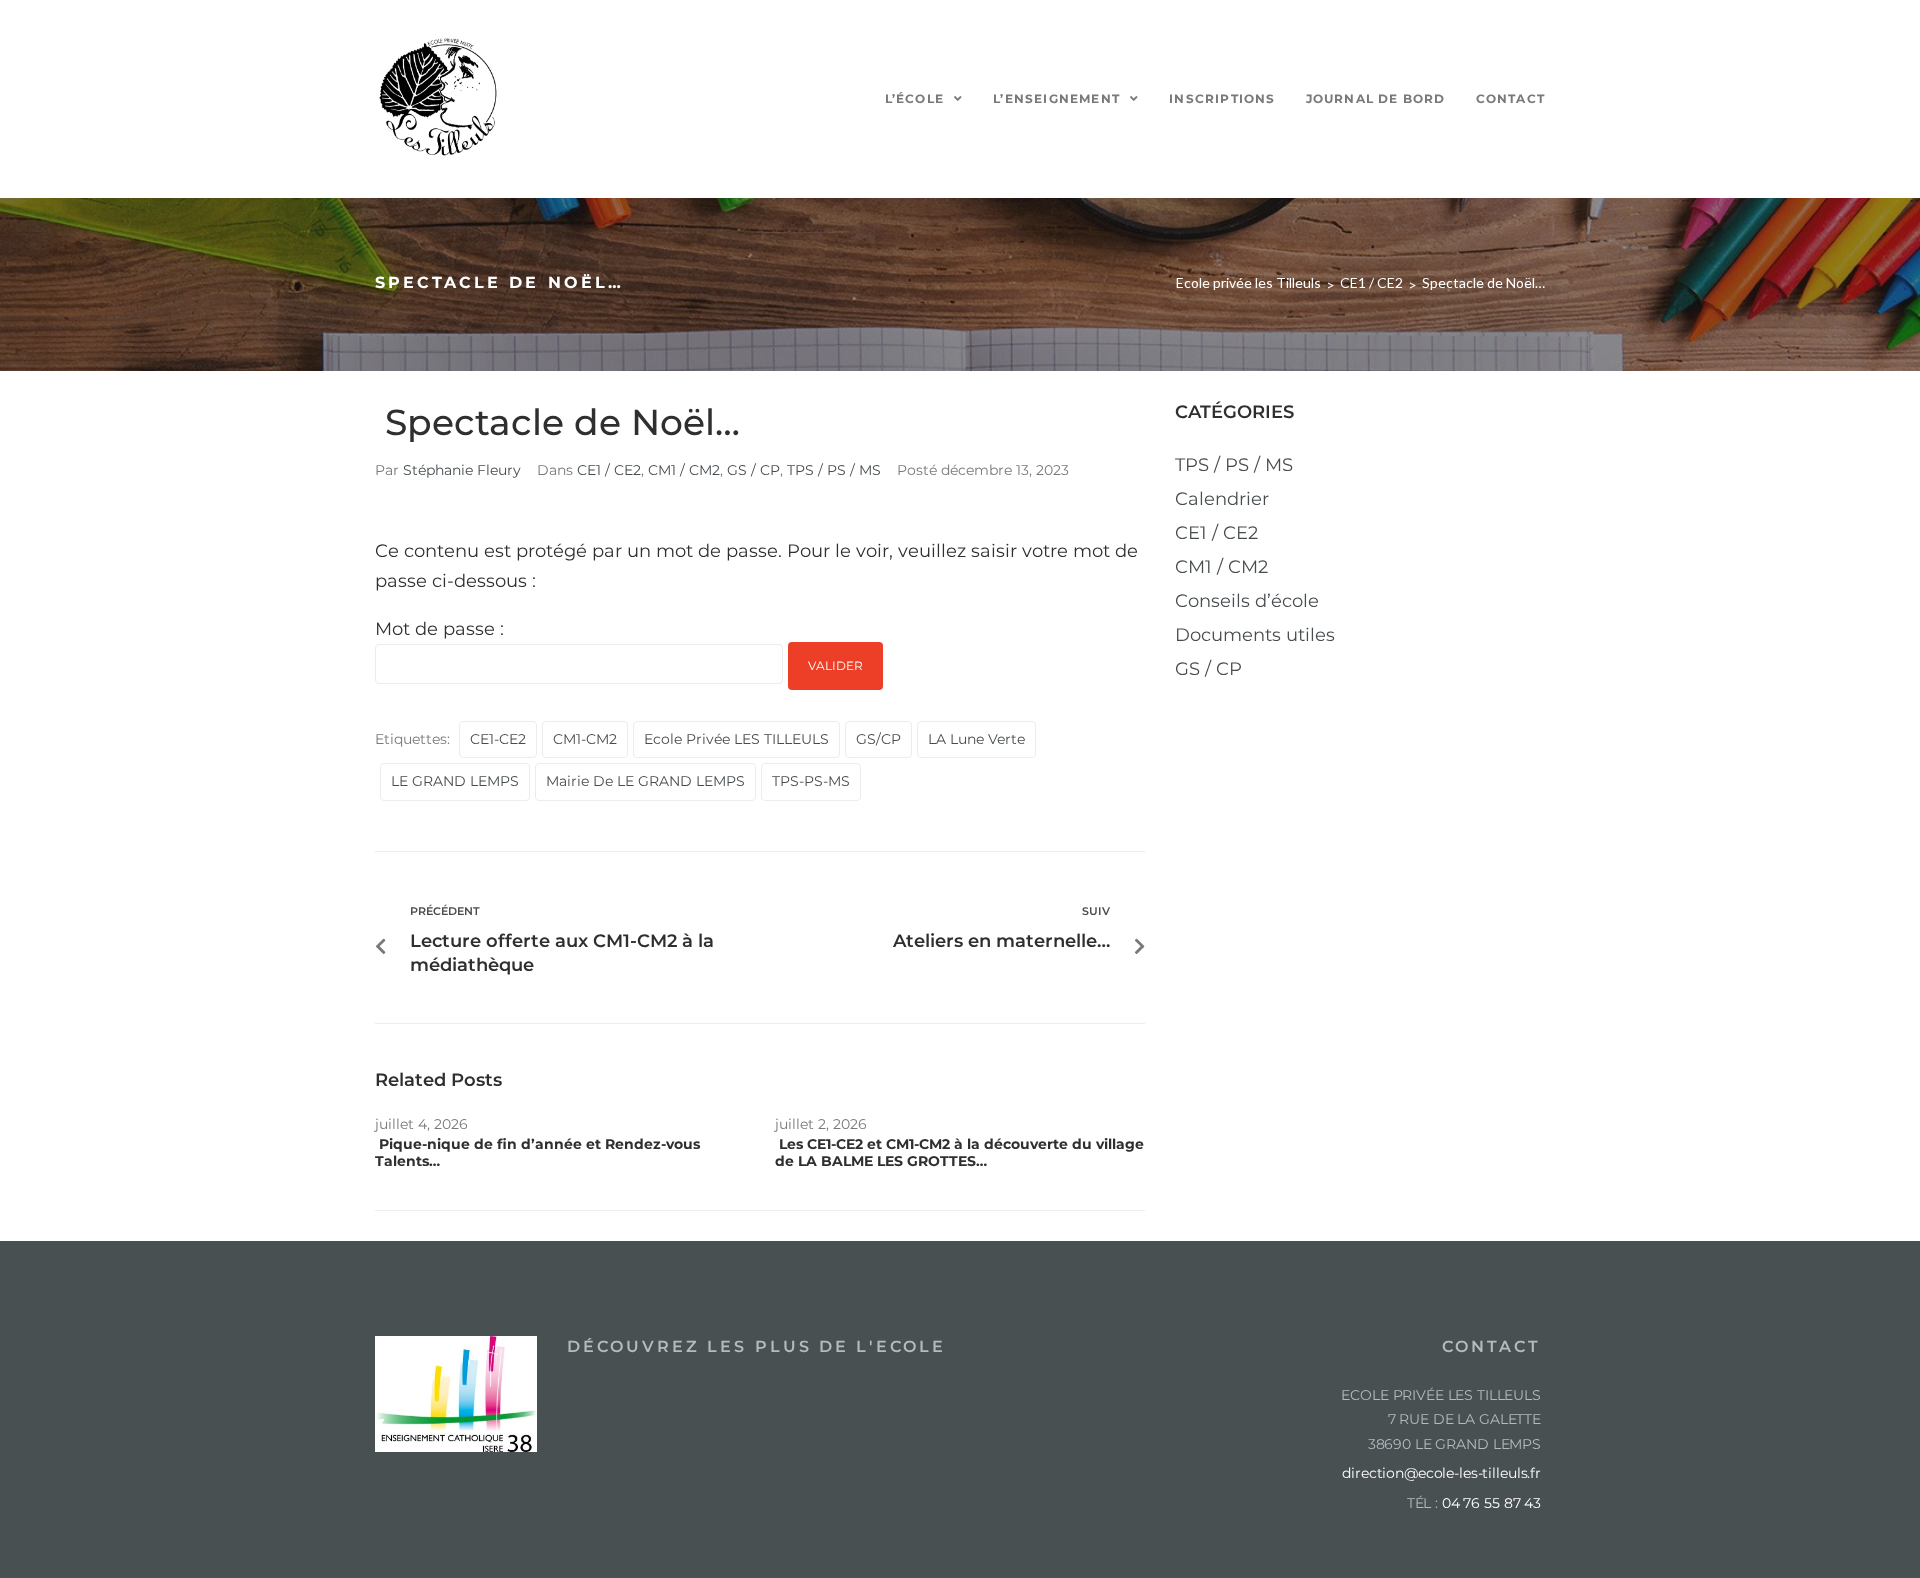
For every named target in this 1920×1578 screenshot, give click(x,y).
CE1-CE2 (498, 739)
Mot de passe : (439, 629)
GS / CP (753, 470)
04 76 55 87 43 (1491, 1503)
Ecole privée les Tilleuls (1248, 282)
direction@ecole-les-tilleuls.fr (1441, 1473)
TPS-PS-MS (811, 781)
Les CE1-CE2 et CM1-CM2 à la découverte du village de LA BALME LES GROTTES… (959, 1152)
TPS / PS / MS (834, 470)
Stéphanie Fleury (462, 470)
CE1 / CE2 (1371, 282)
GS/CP (878, 739)
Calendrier (1222, 499)
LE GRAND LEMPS (455, 781)
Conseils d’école (1247, 601)
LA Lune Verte (976, 739)
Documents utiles (1255, 635)
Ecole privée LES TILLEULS (736, 739)
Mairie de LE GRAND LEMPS (645, 781)
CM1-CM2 (585, 739)
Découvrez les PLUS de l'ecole (756, 1346)
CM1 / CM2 (684, 470)
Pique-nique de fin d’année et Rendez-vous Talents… (537, 1152)
